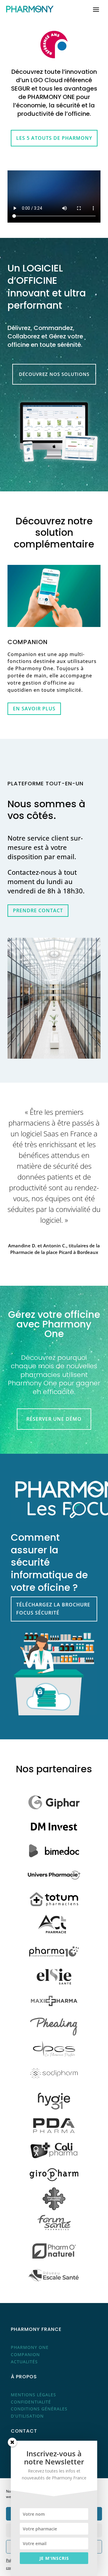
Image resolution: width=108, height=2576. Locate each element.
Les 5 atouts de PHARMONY (54, 138)
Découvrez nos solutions (54, 374)
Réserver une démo (54, 1419)
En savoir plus (34, 709)
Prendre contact (38, 910)
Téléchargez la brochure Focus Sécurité (53, 1609)
